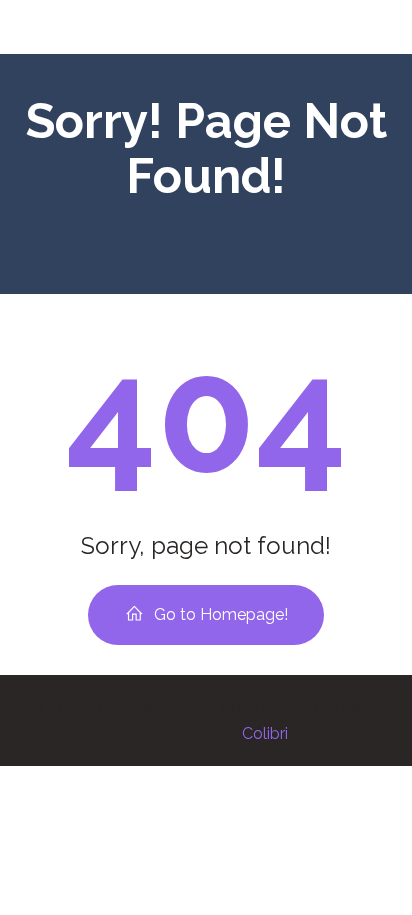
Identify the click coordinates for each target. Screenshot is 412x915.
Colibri (265, 733)
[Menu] (370, 27)
